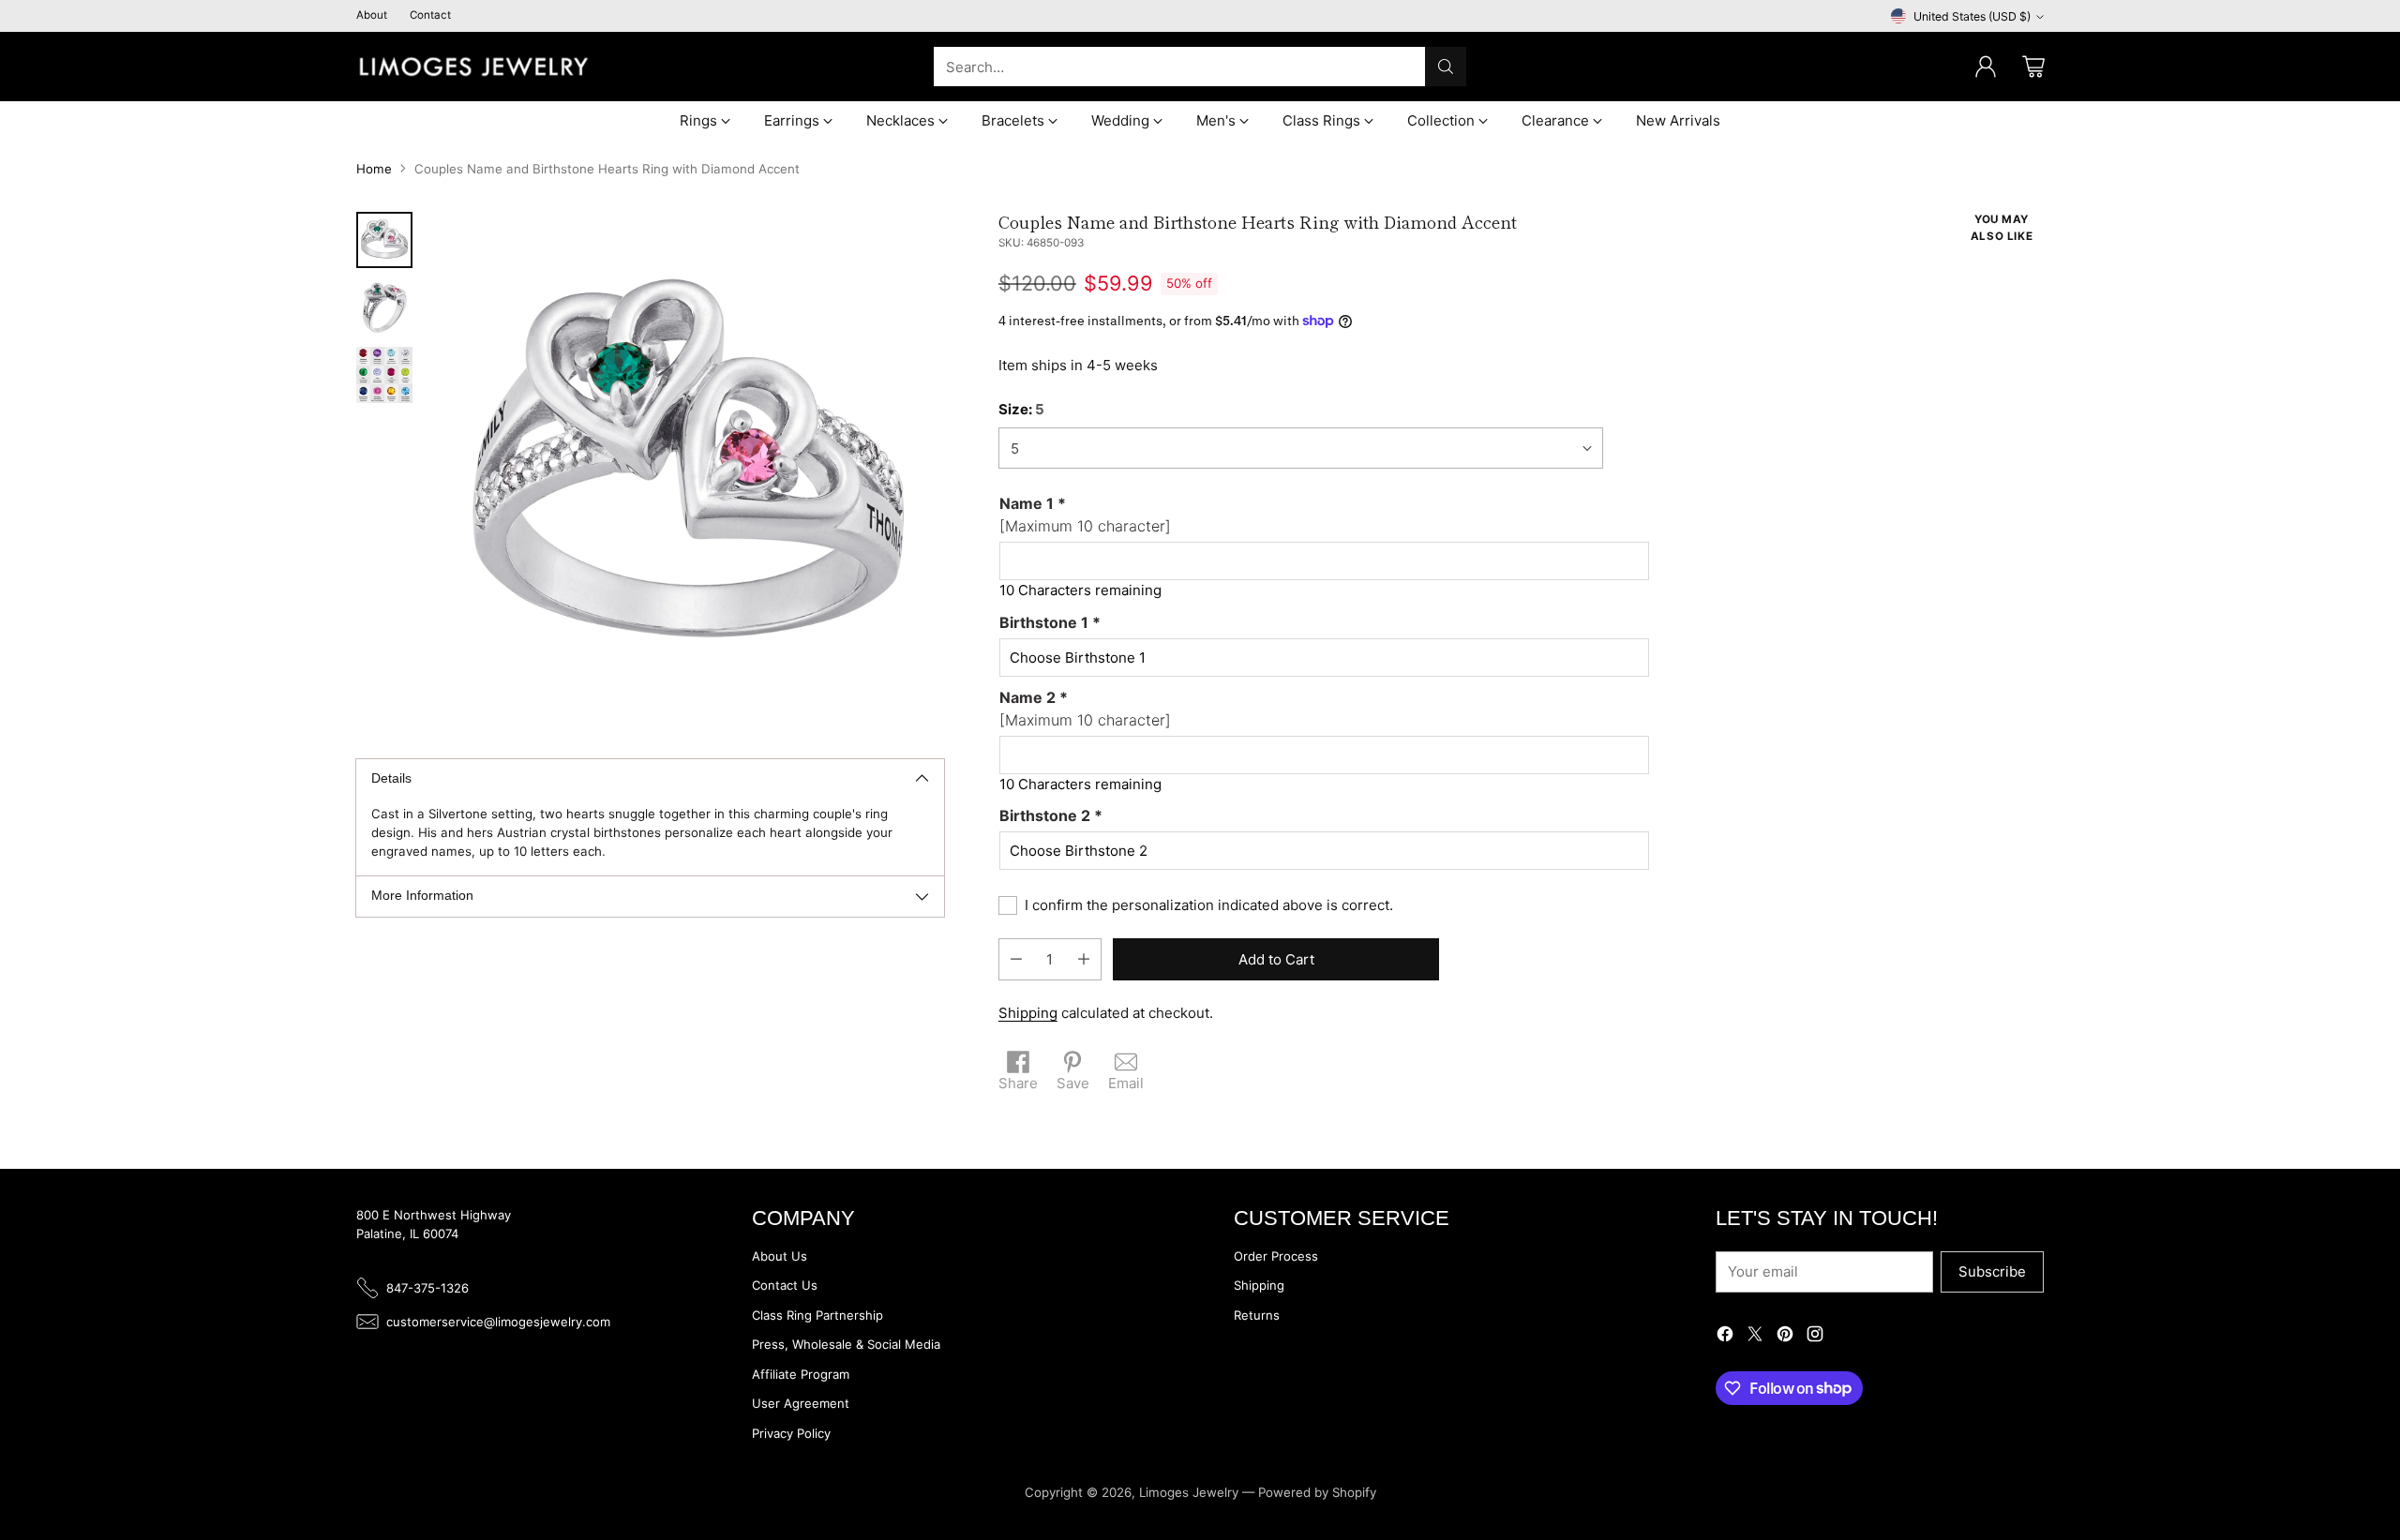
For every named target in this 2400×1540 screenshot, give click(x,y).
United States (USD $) (1972, 16)
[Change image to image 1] (384, 240)
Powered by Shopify (1317, 1492)
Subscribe (1992, 1271)
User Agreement (801, 1403)
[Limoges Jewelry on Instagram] (1815, 1337)
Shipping (1028, 1013)
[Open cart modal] (2033, 67)
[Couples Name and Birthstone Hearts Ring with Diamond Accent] (688, 468)
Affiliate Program (801, 1374)
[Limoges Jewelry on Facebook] (1725, 1337)
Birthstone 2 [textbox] (1051, 815)
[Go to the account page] (1986, 67)
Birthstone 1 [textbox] (1050, 622)
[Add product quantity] (1084, 959)
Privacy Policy (791, 1433)
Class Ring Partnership (817, 1315)
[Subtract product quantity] (1016, 959)
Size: (1021, 409)
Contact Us (785, 1285)
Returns (1257, 1315)
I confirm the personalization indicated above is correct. (1209, 905)
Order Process (1276, 1256)
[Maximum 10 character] (1085, 515)
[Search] (1446, 67)
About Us (780, 1256)
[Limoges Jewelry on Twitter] (1755, 1337)
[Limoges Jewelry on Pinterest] (1785, 1337)
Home (374, 169)
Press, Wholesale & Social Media (846, 1344)
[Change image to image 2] (384, 307)
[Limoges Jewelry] (473, 67)
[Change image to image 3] (384, 375)
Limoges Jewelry (1189, 1492)
